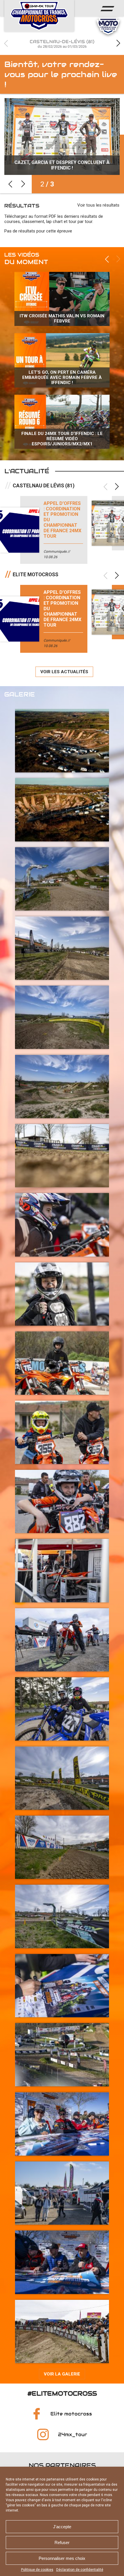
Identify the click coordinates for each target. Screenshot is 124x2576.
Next (118, 43)
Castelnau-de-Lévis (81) (62, 44)
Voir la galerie (62, 2374)
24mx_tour (73, 2435)
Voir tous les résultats (98, 205)
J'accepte (62, 2527)
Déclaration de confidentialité (80, 2570)
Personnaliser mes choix (62, 2558)
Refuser (62, 2542)
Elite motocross (71, 2414)
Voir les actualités (64, 672)
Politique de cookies (37, 2570)
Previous (6, 43)
